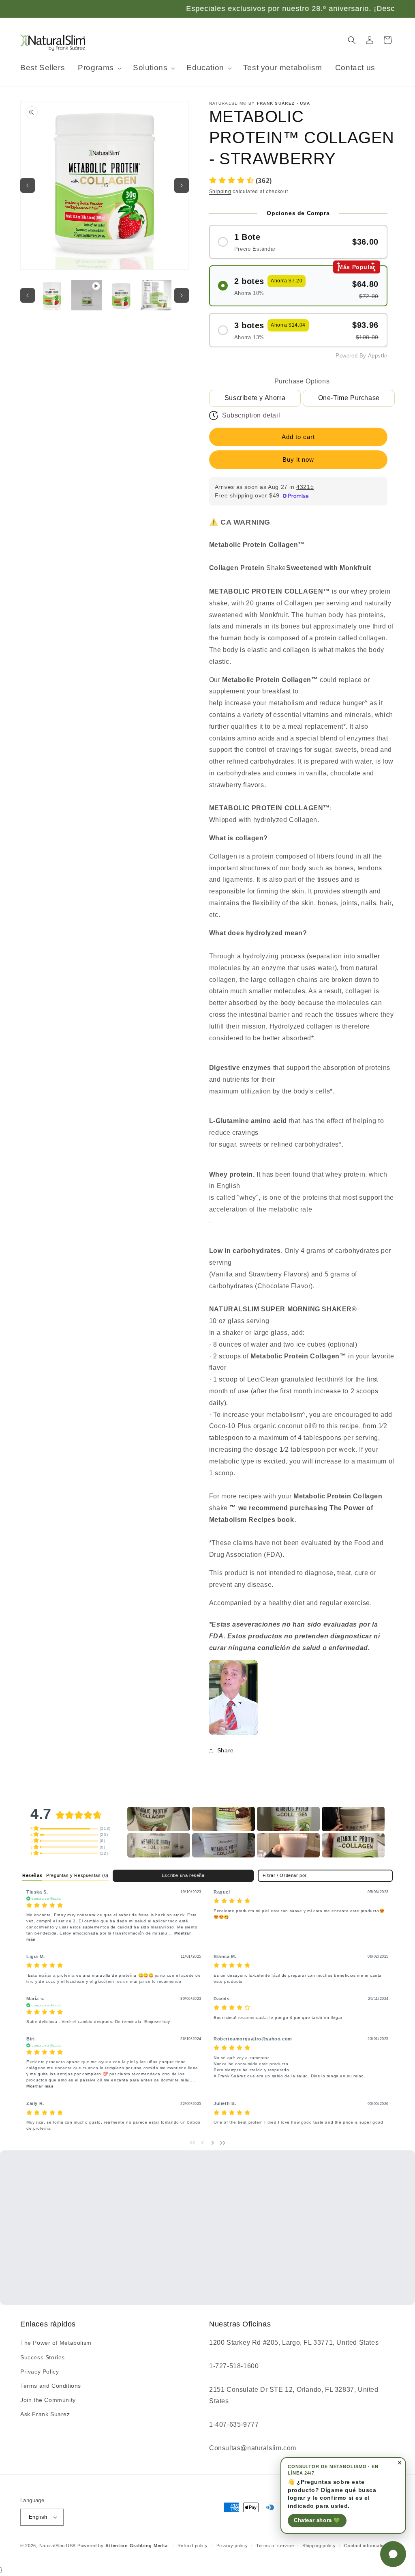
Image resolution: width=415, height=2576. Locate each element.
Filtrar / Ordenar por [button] (285, 1876)
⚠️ (240, 522)
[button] (99, 68)
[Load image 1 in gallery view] (52, 295)
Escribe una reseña (183, 1875)
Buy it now (298, 459)
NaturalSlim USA (58, 2546)
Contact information (366, 2546)
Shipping (220, 192)
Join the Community (48, 2400)
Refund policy (193, 2546)
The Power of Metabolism (56, 2343)
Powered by (123, 2546)
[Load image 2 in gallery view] (121, 295)
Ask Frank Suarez (45, 2414)
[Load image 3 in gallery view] (156, 295)
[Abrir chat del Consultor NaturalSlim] (393, 2554)
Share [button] (226, 1750)
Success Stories (43, 2357)
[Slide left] (28, 185)
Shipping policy (319, 2546)
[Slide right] (182, 185)
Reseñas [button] (32, 1875)
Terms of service (275, 2546)
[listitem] (233, 1698)
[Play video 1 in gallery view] (87, 295)
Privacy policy (232, 2546)
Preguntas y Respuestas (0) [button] (77, 1875)
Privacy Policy (40, 2372)
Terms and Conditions (51, 2386)
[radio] (298, 242)
